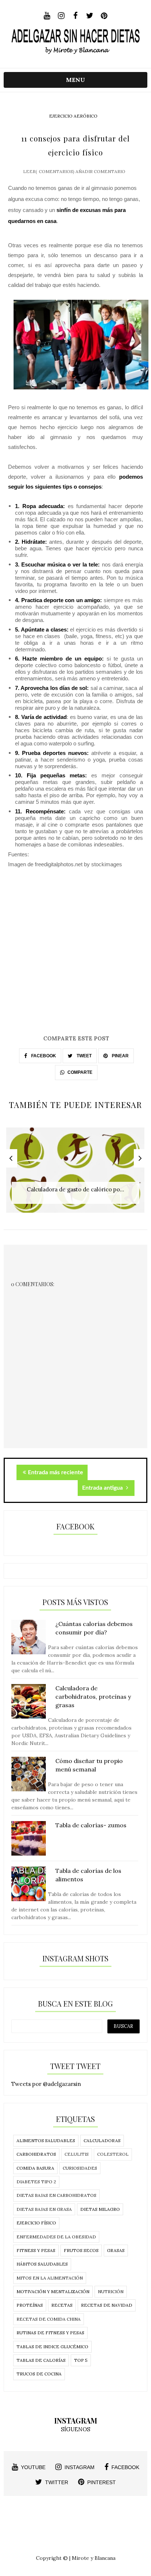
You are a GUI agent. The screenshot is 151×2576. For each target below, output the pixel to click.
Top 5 (81, 2360)
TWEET (84, 1056)
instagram (80, 2467)
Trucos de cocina (39, 2374)
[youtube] (47, 16)
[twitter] (90, 16)
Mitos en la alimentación (50, 2278)
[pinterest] (104, 16)
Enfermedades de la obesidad (56, 2237)
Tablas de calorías (41, 2360)
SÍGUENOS (75, 2429)
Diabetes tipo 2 (36, 2182)
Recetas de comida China (49, 2319)
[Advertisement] (75, 958)
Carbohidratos (36, 2154)
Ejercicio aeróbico (73, 116)
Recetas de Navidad (107, 2305)
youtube (33, 2467)
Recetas (62, 2305)
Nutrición (111, 2291)
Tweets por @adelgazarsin (46, 2084)
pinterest (102, 2482)
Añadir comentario (100, 171)
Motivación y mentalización (53, 2291)
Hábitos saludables (42, 2264)
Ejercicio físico (36, 2223)
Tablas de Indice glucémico (52, 2347)
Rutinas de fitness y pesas (50, 2333)
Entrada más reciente (56, 1472)
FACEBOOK (43, 1056)
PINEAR (120, 1056)
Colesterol (113, 2154)
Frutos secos (81, 2250)
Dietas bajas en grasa (44, 2209)
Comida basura (35, 2168)
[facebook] (75, 16)
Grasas (116, 2250)
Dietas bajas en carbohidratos (56, 2195)
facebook (125, 2467)
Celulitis (77, 2154)
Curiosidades (80, 2168)
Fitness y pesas (36, 2250)
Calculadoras (102, 2140)
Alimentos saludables (46, 2140)
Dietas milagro (100, 2209)
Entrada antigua (103, 1488)
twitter (57, 2482)
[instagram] (61, 16)
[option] (75, 1174)
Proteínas (30, 2305)
